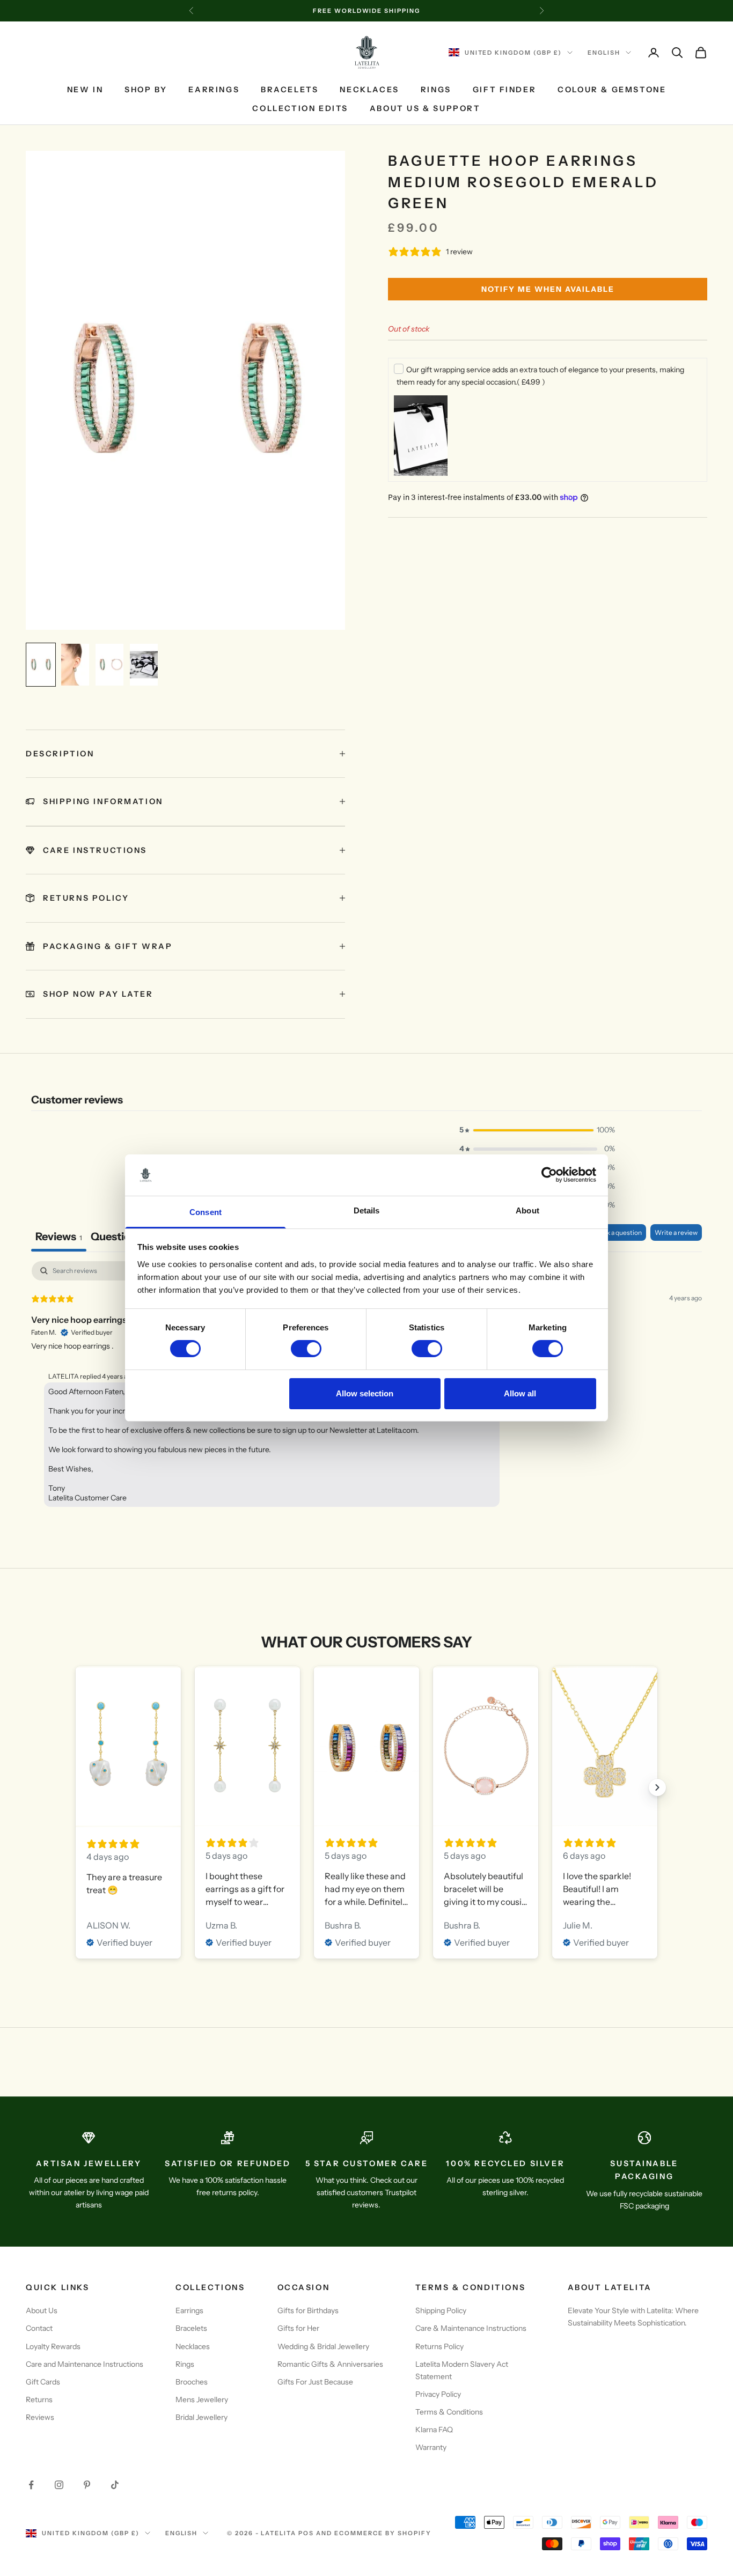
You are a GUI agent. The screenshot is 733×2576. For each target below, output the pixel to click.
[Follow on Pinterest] (87, 2485)
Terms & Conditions (449, 2412)
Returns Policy (439, 2346)
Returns (39, 2400)
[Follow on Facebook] (31, 2485)
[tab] (120, 1238)
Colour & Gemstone (612, 90)
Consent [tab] (206, 1212)
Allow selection (365, 1393)
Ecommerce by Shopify (383, 2533)
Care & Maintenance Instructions (471, 2328)
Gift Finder (505, 90)
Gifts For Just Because (315, 2382)
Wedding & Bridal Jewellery (323, 2346)
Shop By (146, 90)
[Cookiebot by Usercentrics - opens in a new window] (549, 1175)
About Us (42, 2310)
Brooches (192, 2382)
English (604, 53)
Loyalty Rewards (53, 2346)
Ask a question (620, 1232)
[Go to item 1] (41, 665)
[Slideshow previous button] (76, 1787)
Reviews (40, 2417)
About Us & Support (425, 108)
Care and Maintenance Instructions (85, 2364)
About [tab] (527, 1210)
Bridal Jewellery (201, 2417)
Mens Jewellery (202, 2400)
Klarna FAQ (434, 2430)
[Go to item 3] (109, 665)
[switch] (306, 1349)
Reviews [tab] (59, 1237)
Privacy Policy (438, 2394)
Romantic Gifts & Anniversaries (330, 2364)
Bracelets (289, 90)
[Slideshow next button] (657, 1787)
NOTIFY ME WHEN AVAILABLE (548, 289)
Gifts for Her (298, 2328)
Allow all (520, 1393)
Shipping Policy (441, 2310)
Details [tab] (367, 1210)
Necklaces (369, 90)
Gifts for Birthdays (308, 2310)
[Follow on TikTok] (115, 2485)
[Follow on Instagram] (59, 2485)
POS (306, 2533)
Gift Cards (43, 2382)
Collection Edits (300, 108)
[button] (537, 1130)
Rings (436, 90)
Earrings (214, 90)
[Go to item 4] (144, 665)
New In (85, 90)
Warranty (431, 2447)
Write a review (676, 1232)
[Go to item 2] (75, 665)
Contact (39, 2328)
